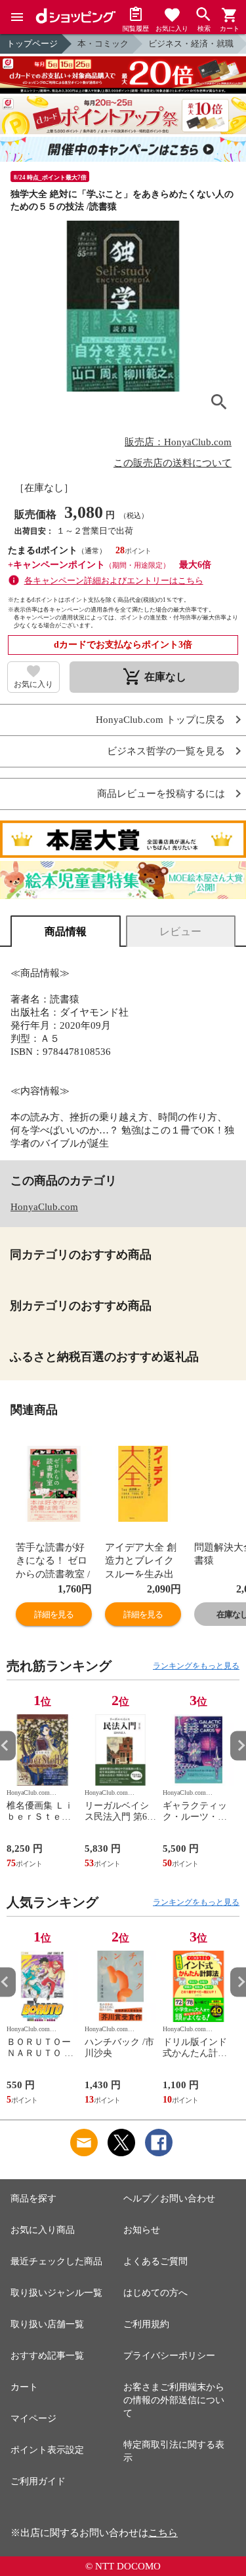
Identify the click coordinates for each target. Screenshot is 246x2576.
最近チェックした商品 (56, 2261)
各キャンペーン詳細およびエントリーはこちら (114, 580)
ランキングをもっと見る (196, 1666)
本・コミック (103, 44)
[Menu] (17, 17)
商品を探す (33, 2199)
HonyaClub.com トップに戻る (160, 720)
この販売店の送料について (173, 463)
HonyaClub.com (44, 1207)
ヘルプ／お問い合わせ (169, 2199)
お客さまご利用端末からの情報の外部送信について (174, 2400)
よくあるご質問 (155, 2261)
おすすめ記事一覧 (47, 2356)
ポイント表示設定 (47, 2450)
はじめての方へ (155, 2293)
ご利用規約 (146, 2324)
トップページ (32, 44)
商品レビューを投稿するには (161, 794)
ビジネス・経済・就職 (191, 44)
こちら (163, 2533)
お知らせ (142, 2230)
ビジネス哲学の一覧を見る (166, 751)
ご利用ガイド (38, 2481)
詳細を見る (54, 1614)
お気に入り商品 (43, 2230)
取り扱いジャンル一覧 (56, 2293)
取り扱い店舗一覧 (47, 2324)
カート (24, 2387)
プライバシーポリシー (169, 2356)
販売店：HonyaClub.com (178, 442)
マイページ (33, 2419)
